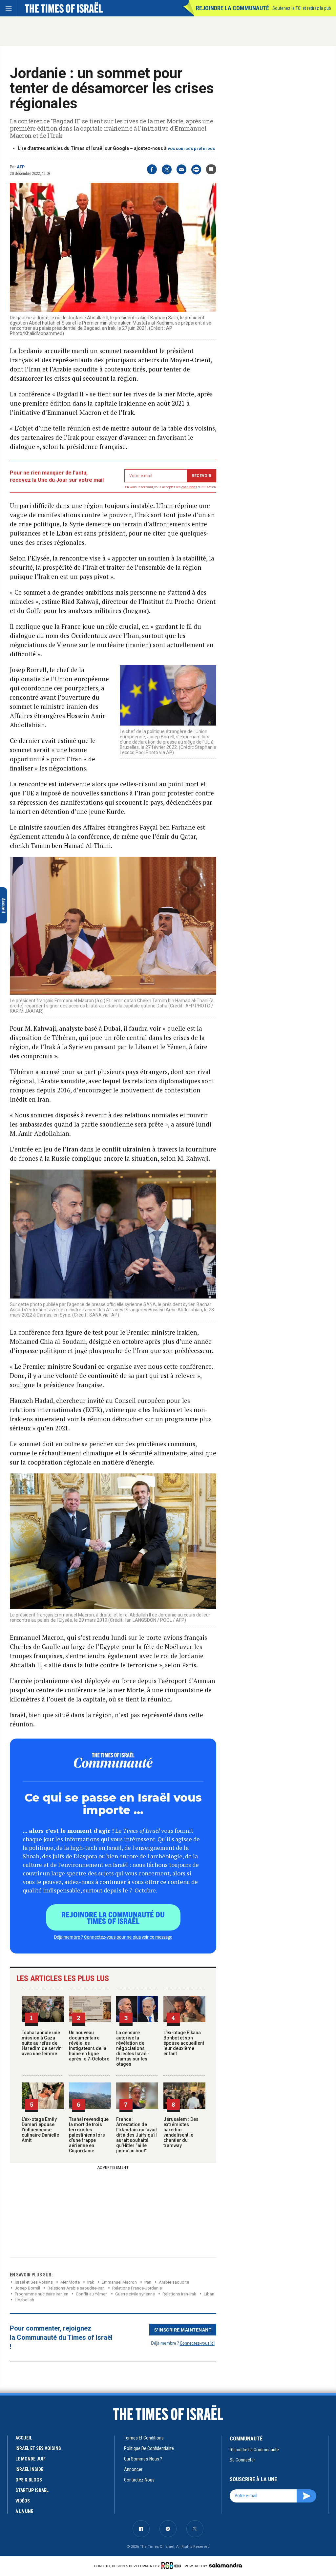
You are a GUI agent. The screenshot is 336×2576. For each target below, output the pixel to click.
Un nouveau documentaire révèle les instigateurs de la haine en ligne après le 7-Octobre (89, 2046)
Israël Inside (29, 2469)
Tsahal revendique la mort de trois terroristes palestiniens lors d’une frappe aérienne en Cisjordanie (89, 2135)
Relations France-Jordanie (137, 2288)
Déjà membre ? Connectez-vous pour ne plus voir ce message (113, 1937)
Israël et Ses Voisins (34, 2282)
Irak (91, 2282)
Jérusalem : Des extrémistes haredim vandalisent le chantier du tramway (181, 2132)
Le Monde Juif (31, 2459)
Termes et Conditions (144, 2438)
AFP (21, 167)
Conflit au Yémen (92, 2294)
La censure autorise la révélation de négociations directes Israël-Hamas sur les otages (133, 2048)
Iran (148, 2282)
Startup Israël (32, 2490)
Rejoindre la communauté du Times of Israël (113, 1917)
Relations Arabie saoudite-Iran (76, 2288)
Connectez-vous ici (197, 2343)
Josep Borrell (27, 2288)
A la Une (24, 2511)
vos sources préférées (191, 148)
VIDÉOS (23, 2501)
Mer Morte (70, 2282)
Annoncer (133, 2469)
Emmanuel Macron (119, 2282)
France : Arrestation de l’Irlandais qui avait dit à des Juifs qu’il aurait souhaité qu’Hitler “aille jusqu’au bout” (136, 2135)
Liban (209, 2294)
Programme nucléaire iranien (42, 2294)
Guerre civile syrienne (135, 2294)
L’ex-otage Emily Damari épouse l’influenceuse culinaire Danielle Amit (40, 2130)
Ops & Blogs (29, 2480)
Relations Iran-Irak (179, 2294)
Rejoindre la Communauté (232, 8)
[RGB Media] (172, 2565)
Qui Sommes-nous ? (143, 2459)
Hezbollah (24, 2300)
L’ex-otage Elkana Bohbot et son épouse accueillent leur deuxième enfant (184, 2043)
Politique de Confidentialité (149, 2448)
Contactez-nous (139, 2480)
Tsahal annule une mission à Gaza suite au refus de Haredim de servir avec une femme (41, 2043)
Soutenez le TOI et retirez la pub (302, 8)
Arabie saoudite (174, 2282)
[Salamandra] (225, 2565)
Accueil (24, 2438)
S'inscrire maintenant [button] (183, 2330)
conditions (189, 487)
